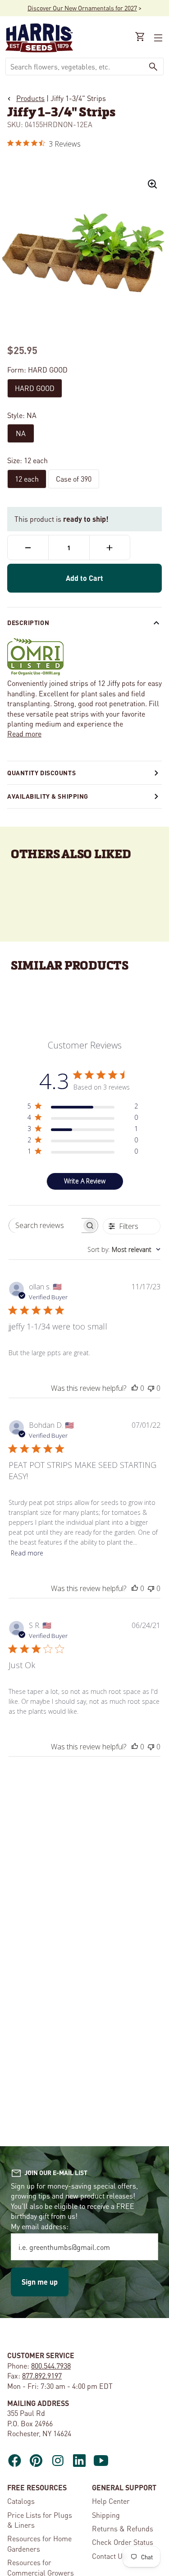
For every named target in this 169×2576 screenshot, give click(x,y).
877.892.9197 (42, 2376)
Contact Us (109, 2556)
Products (30, 98)
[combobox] (75, 67)
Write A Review (85, 1181)
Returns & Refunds (123, 2528)
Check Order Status (123, 2542)
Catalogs (21, 2501)
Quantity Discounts (41, 773)
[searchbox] (46, 1226)
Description (28, 622)
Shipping (106, 2515)
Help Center (111, 2501)
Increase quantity (110, 547)
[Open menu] (157, 38)
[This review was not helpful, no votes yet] (151, 1388)
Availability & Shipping (48, 796)
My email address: (40, 2226)
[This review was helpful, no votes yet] (135, 1388)
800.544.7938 (51, 2366)
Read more (24, 734)
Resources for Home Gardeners (39, 2543)
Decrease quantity (28, 547)
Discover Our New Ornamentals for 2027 (82, 8)
